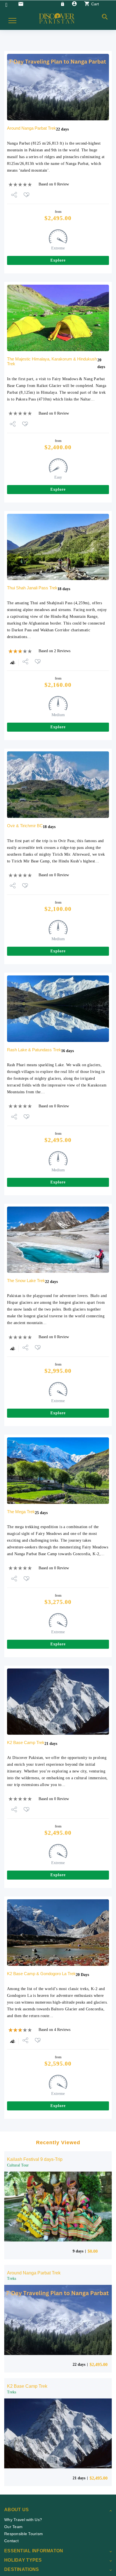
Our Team (13, 2527)
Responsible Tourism (24, 2534)
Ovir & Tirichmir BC (25, 826)
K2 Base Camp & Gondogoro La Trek (41, 1974)
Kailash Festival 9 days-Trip (35, 2159)
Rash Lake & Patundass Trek (34, 1050)
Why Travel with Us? (23, 2520)
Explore (58, 260)
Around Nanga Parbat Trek (32, 128)
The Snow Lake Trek (26, 1281)
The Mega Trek (21, 1512)
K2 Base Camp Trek (26, 1742)
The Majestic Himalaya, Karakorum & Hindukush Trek (52, 361)
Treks (12, 2279)
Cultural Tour (18, 2165)
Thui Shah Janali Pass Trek (32, 588)
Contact (11, 2541)
